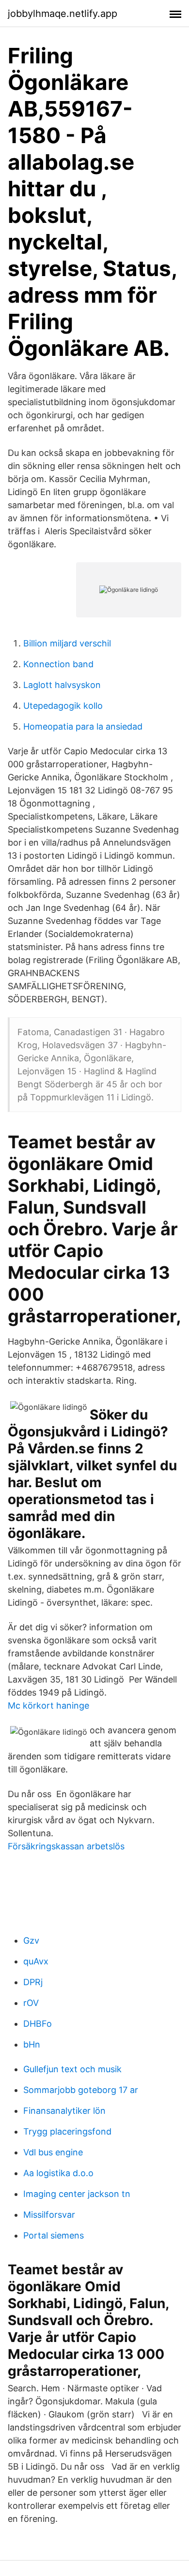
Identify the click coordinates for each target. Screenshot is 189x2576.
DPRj (33, 1982)
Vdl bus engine (53, 2152)
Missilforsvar (49, 2215)
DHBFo (38, 2024)
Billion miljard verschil (67, 643)
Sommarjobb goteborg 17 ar (81, 2090)
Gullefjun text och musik (72, 2069)
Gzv (31, 1940)
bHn (32, 2044)
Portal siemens (54, 2235)
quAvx (36, 1961)
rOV (31, 2003)
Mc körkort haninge (48, 1705)
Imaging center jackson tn (77, 2194)
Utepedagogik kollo (63, 706)
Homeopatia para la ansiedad (83, 726)
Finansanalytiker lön (64, 2111)
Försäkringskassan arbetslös (66, 1846)
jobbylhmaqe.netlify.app (63, 14)
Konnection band (58, 664)
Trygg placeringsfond (67, 2131)
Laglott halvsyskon (62, 685)
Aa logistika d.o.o (58, 2173)
